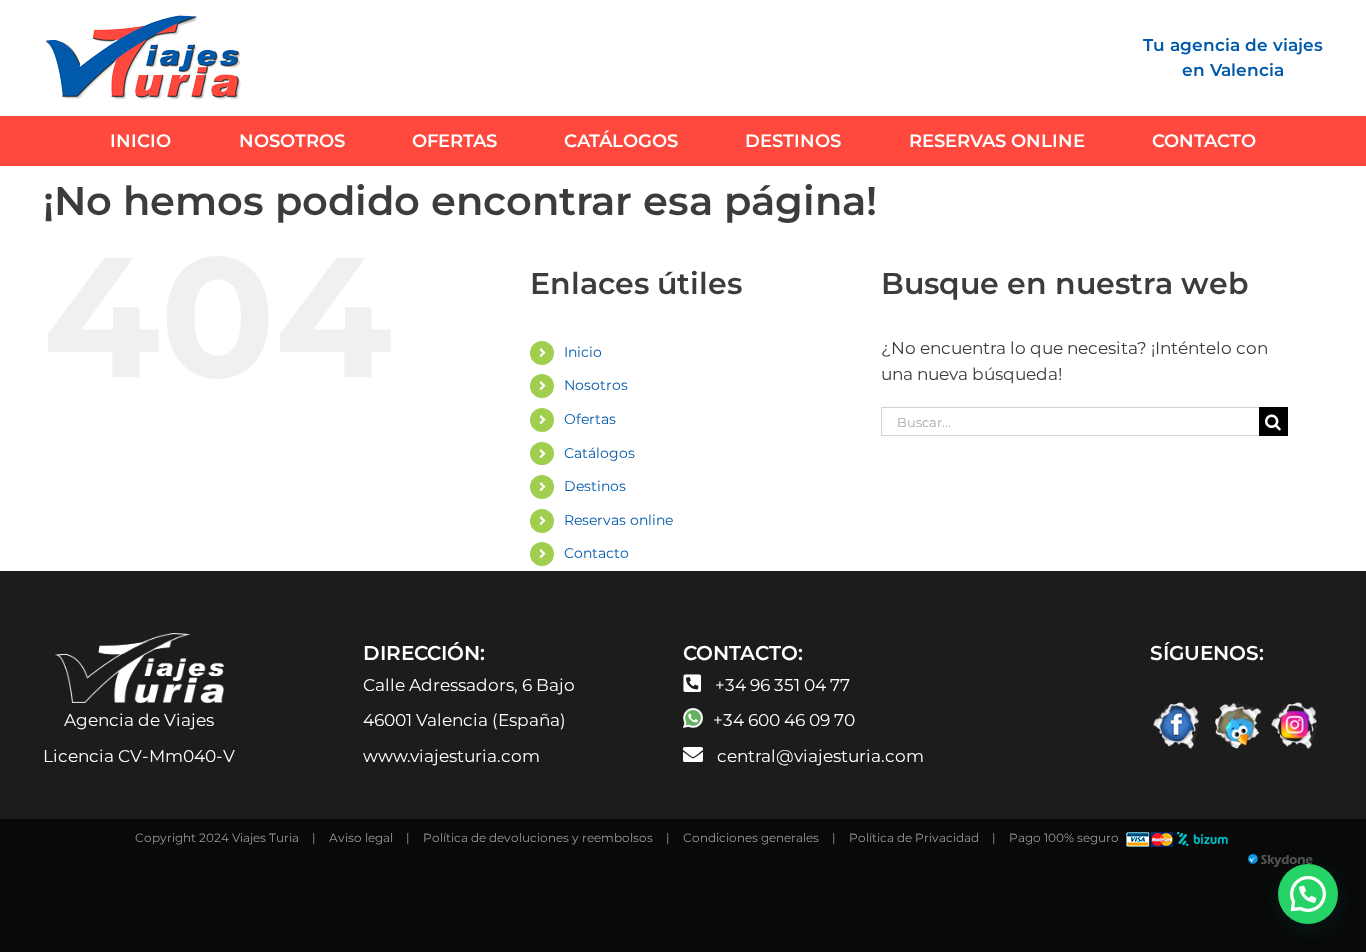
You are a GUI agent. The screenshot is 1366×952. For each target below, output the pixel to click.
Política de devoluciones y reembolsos (538, 837)
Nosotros (596, 385)
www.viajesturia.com (451, 756)
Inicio (583, 352)
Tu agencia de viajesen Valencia (1233, 58)
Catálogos (599, 453)
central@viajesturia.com (820, 756)
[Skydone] (683, 863)
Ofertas (590, 419)
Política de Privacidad (914, 837)
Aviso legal (361, 837)
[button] (1308, 894)
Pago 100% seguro (1065, 837)
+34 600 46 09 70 (784, 720)
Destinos (595, 486)
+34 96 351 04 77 (782, 685)
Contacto (596, 553)
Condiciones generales (751, 837)
